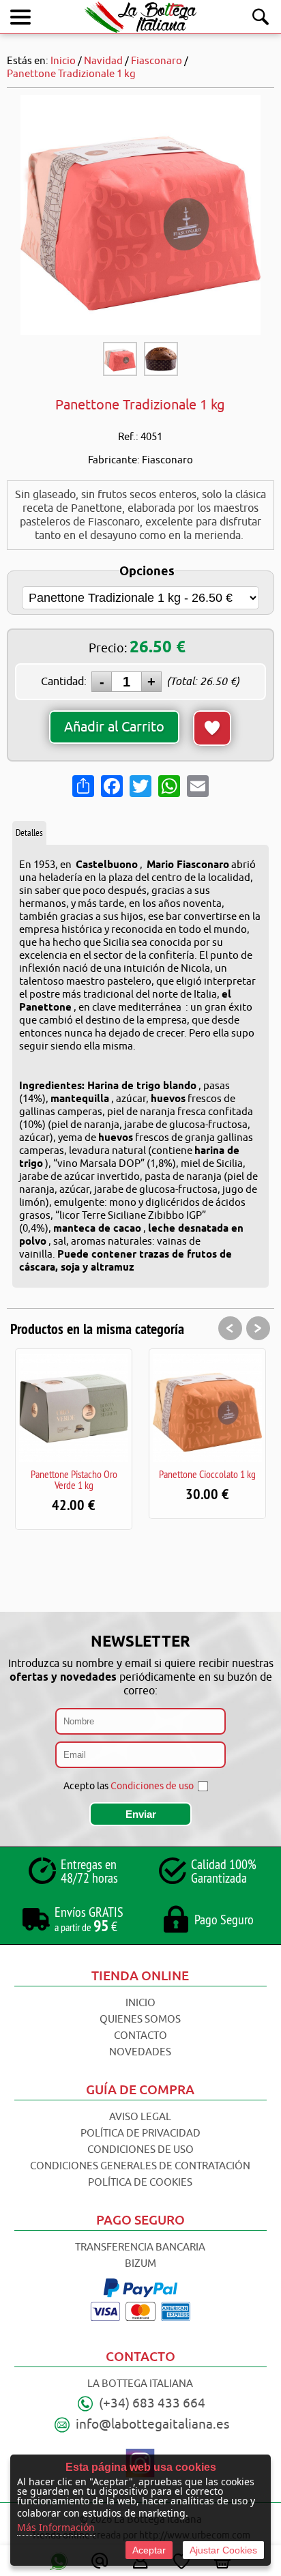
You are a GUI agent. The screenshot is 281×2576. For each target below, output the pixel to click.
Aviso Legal (140, 2117)
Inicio (140, 2003)
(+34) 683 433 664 (152, 2403)
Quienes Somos (140, 2020)
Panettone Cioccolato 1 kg (207, 1474)
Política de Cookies (140, 2183)
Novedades (140, 2052)
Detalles (29, 833)
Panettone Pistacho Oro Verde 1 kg (74, 1479)
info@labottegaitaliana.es (152, 2425)
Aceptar (149, 2550)
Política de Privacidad (140, 2133)
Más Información (56, 2527)
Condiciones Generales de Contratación (140, 2166)
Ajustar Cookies (223, 2550)
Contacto (140, 2036)
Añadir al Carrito (114, 727)
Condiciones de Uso (140, 2150)
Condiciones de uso (152, 1786)
